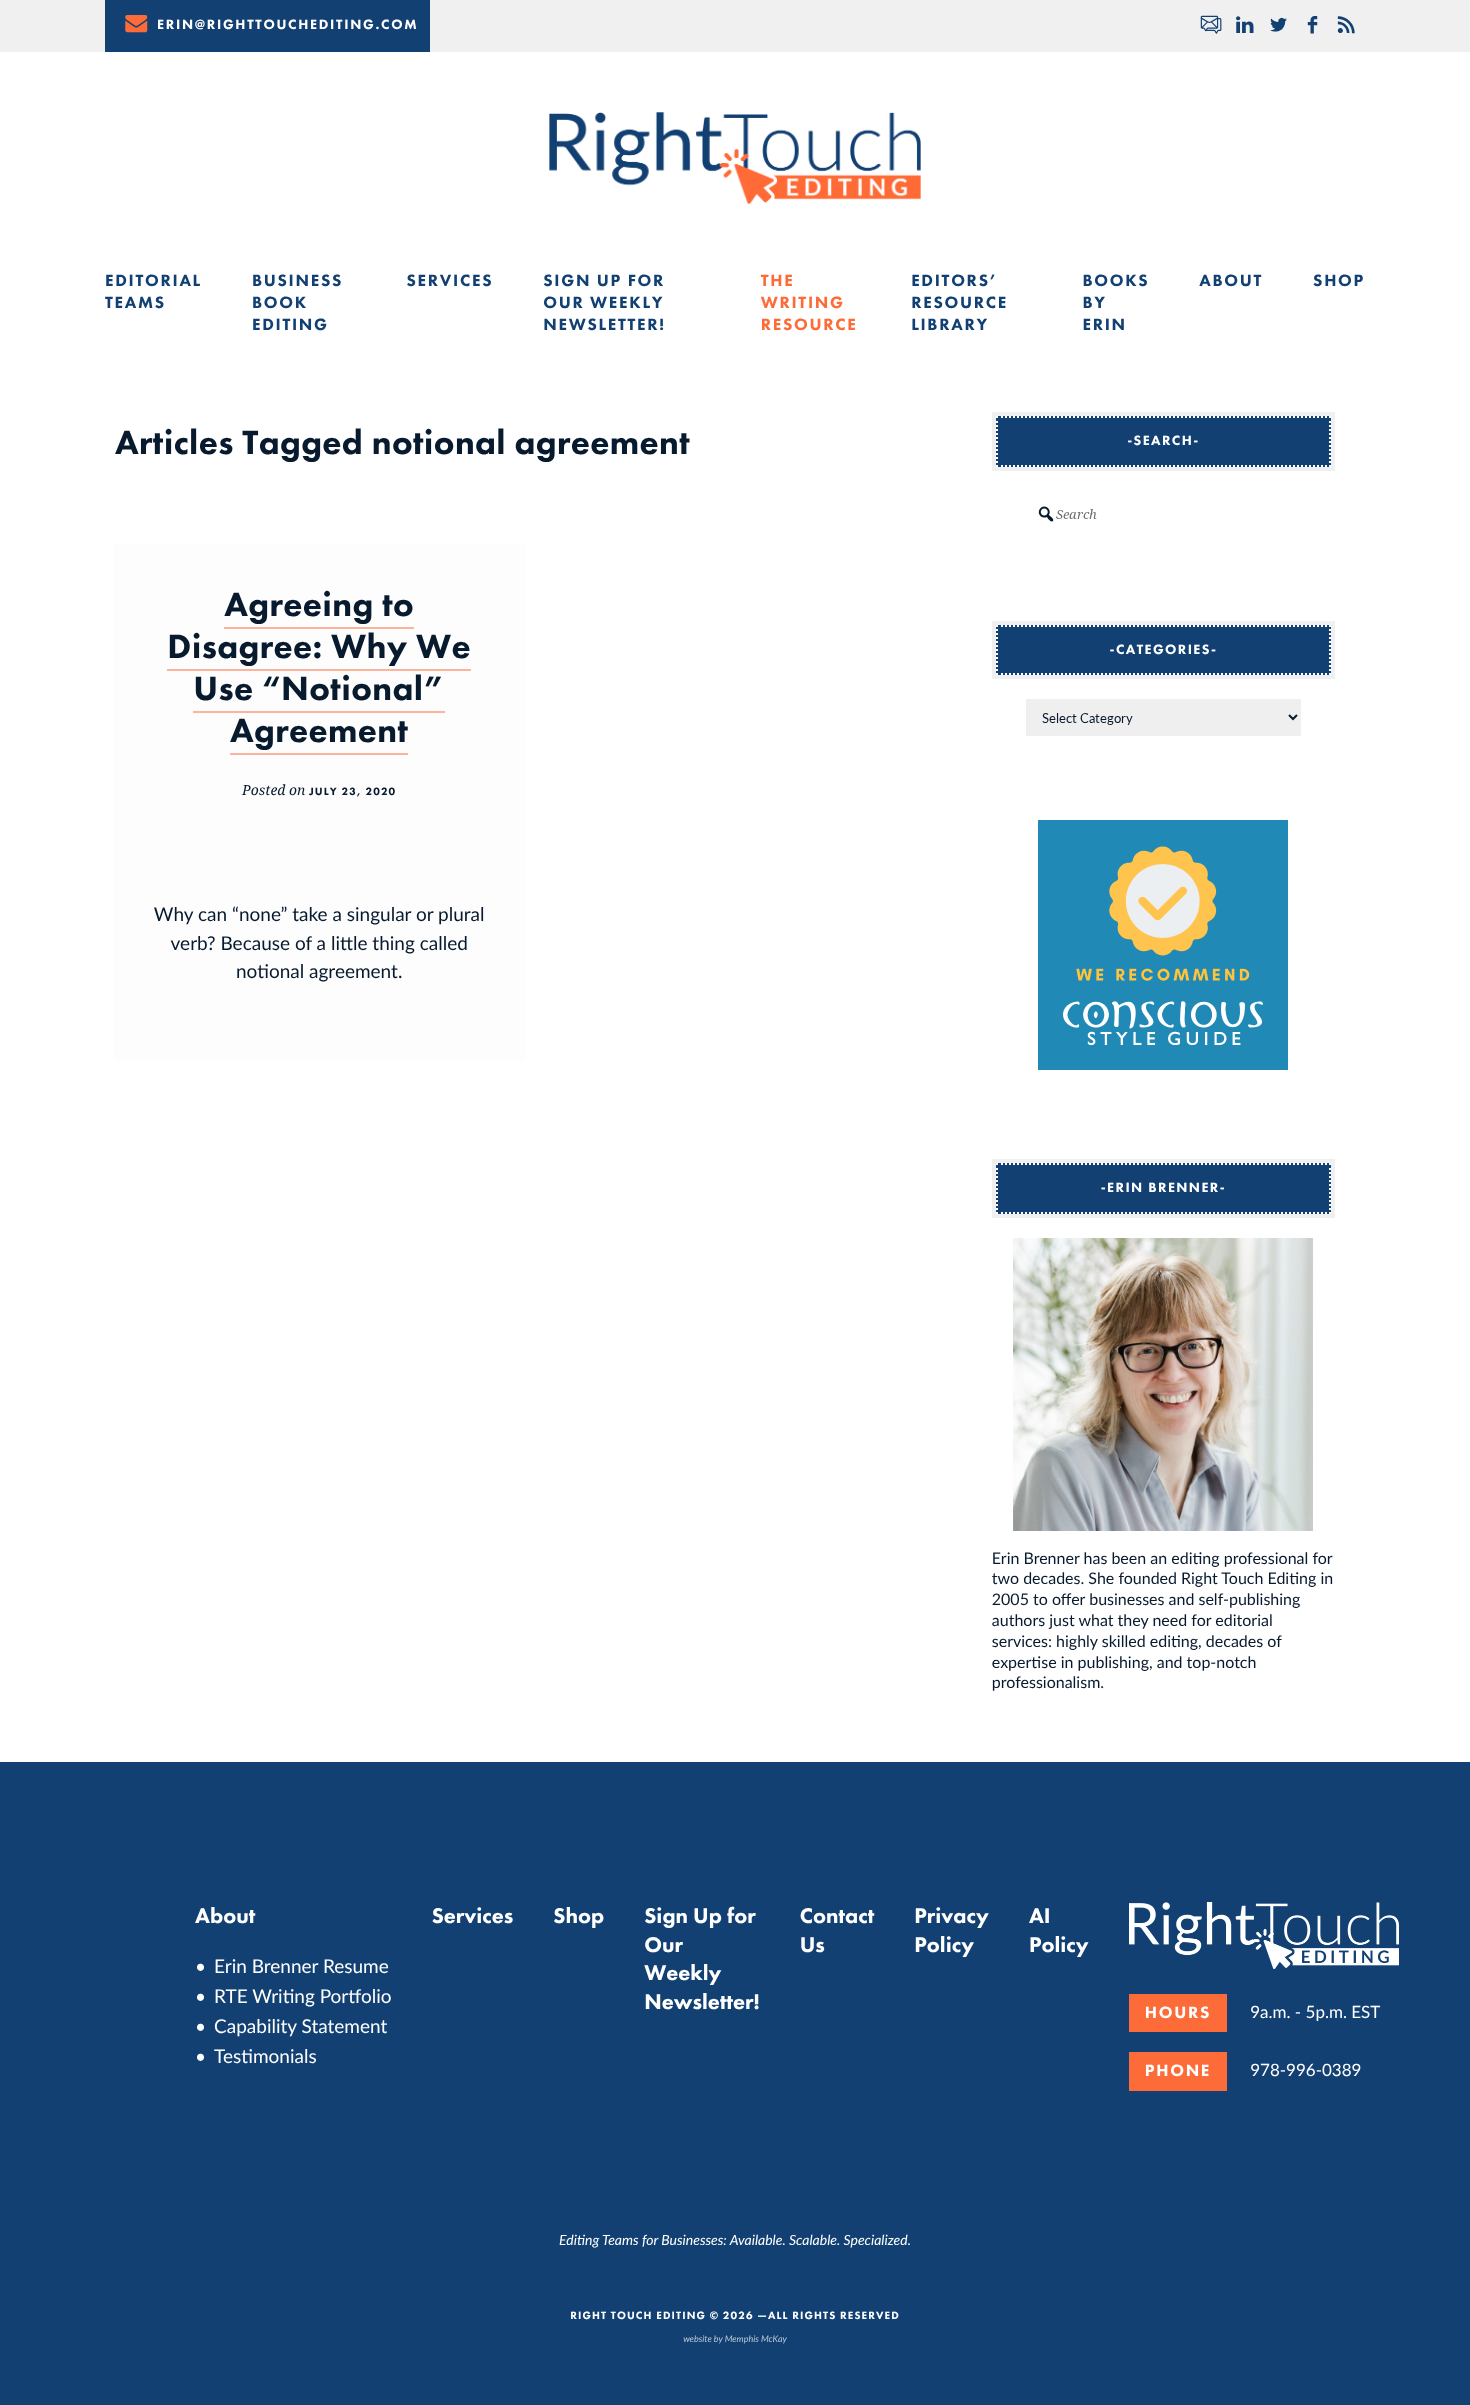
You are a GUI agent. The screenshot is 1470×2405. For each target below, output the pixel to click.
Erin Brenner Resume (301, 1965)
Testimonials (265, 2055)
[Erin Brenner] (1163, 1385)
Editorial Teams (153, 292)
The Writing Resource (809, 303)
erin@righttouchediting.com (287, 25)
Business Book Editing (297, 303)
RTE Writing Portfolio (303, 1995)
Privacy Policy (951, 1930)
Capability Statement (300, 2025)
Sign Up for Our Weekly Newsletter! (604, 303)
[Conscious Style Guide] (1163, 1063)
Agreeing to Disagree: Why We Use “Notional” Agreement (319, 667)
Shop (1339, 281)
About (1231, 281)
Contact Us (837, 1930)
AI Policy (1059, 1930)
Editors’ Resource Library (959, 303)
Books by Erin (1115, 303)
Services (449, 281)
